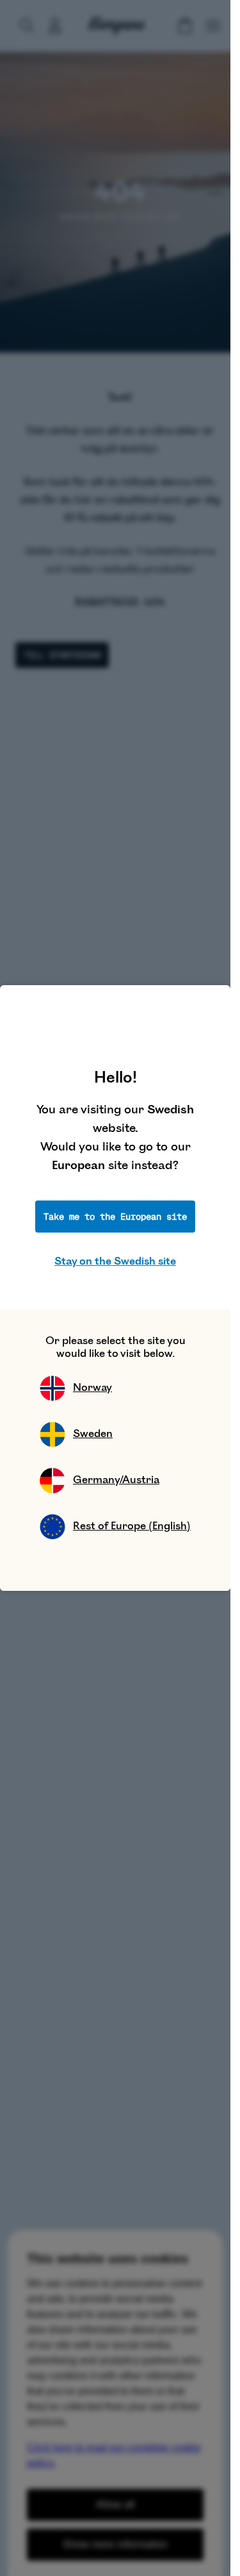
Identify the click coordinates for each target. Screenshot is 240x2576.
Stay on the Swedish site (115, 1261)
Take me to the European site (115, 1217)
